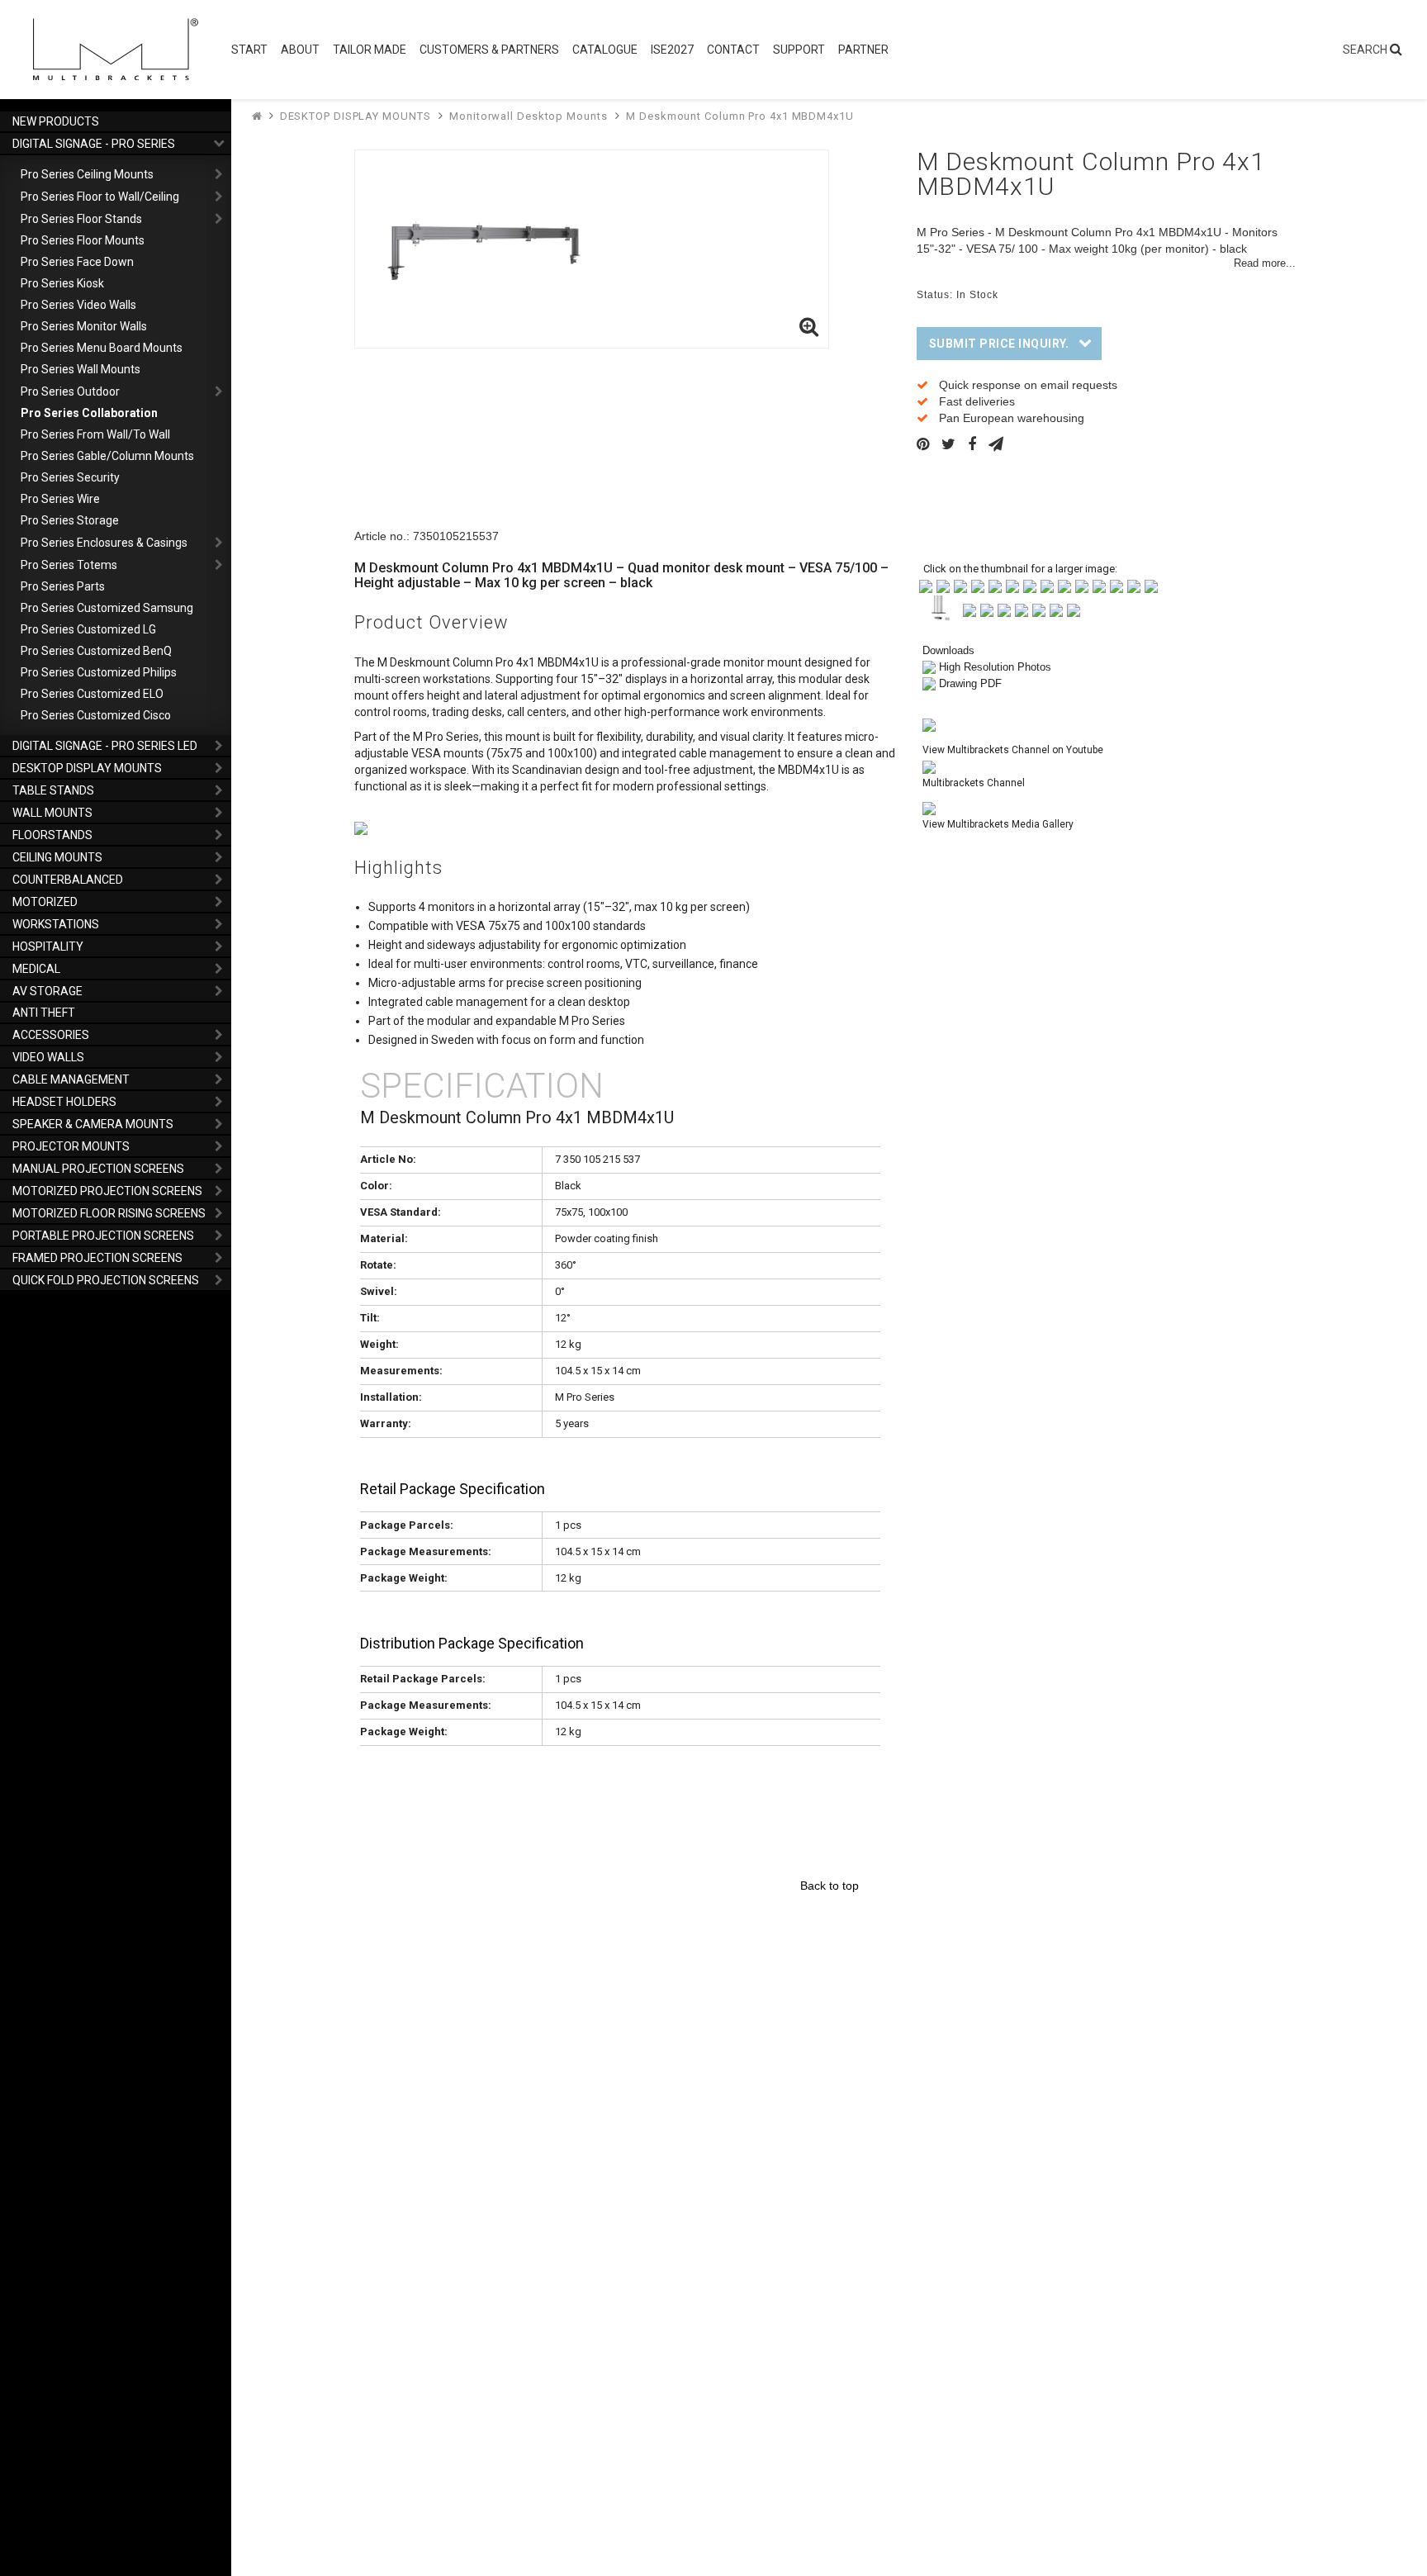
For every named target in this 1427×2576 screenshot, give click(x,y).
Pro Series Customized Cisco (96, 715)
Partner (863, 50)
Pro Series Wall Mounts (81, 369)
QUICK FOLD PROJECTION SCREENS (106, 1280)
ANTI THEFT (44, 1013)
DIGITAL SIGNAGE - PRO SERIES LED (105, 746)
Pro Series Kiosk (62, 283)
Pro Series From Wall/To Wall (95, 434)
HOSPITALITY (48, 946)
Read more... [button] (1265, 263)
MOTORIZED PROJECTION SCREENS (107, 1191)
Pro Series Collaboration (89, 413)
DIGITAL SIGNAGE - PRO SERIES (94, 144)
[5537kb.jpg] (1099, 585)
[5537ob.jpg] (939, 609)
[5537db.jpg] (978, 585)
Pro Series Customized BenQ (96, 651)
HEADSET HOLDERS (64, 1102)
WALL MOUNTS (52, 813)
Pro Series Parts (63, 586)
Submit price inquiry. (999, 344)
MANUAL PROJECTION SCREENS (98, 1169)
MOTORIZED (45, 902)
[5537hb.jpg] (1047, 585)
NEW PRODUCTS (56, 121)
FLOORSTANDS (52, 835)
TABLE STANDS (53, 790)
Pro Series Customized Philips (99, 672)
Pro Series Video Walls (78, 305)
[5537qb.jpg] (987, 609)
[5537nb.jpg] (1151, 585)
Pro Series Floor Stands (81, 219)
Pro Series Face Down (77, 262)
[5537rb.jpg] (1004, 609)
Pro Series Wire (60, 499)
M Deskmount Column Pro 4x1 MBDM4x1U (740, 116)
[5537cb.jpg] (960, 585)
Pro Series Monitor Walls (84, 326)
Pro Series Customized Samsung (107, 608)
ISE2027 (672, 50)
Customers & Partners (489, 50)
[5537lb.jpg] (1116, 585)
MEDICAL (36, 969)
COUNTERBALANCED (68, 880)
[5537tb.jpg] (1039, 609)
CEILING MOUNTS (57, 857)
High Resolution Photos (995, 667)
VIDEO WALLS (48, 1057)
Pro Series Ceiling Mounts (87, 174)
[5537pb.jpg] (970, 609)
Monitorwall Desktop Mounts (528, 116)
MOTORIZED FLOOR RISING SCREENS (109, 1213)
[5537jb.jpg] (1082, 585)
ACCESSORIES (51, 1035)
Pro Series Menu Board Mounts (102, 348)
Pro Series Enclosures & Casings (104, 543)
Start (249, 50)
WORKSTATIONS (56, 924)
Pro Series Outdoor (70, 391)
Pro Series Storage (70, 520)
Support (799, 50)
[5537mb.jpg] (1134, 585)
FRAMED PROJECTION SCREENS (97, 1258)
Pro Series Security (70, 477)
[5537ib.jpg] (1064, 585)
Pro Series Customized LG (88, 629)
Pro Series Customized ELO (92, 694)
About (300, 50)
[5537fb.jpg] (1012, 585)
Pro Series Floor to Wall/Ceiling (100, 197)
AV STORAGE (47, 991)
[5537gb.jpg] (1030, 585)
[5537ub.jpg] (1056, 609)
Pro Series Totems (69, 565)
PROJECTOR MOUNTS (71, 1146)
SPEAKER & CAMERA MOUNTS (93, 1124)
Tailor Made (370, 50)
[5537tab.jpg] (1074, 609)
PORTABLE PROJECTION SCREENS (103, 1236)
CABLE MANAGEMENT (71, 1079)
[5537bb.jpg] (943, 585)
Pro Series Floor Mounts (83, 240)
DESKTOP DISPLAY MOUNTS (87, 768)
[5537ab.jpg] (926, 585)
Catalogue (605, 50)
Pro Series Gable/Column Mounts (107, 456)
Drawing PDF (970, 683)
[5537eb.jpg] (995, 585)
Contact (733, 50)
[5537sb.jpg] (1022, 609)
